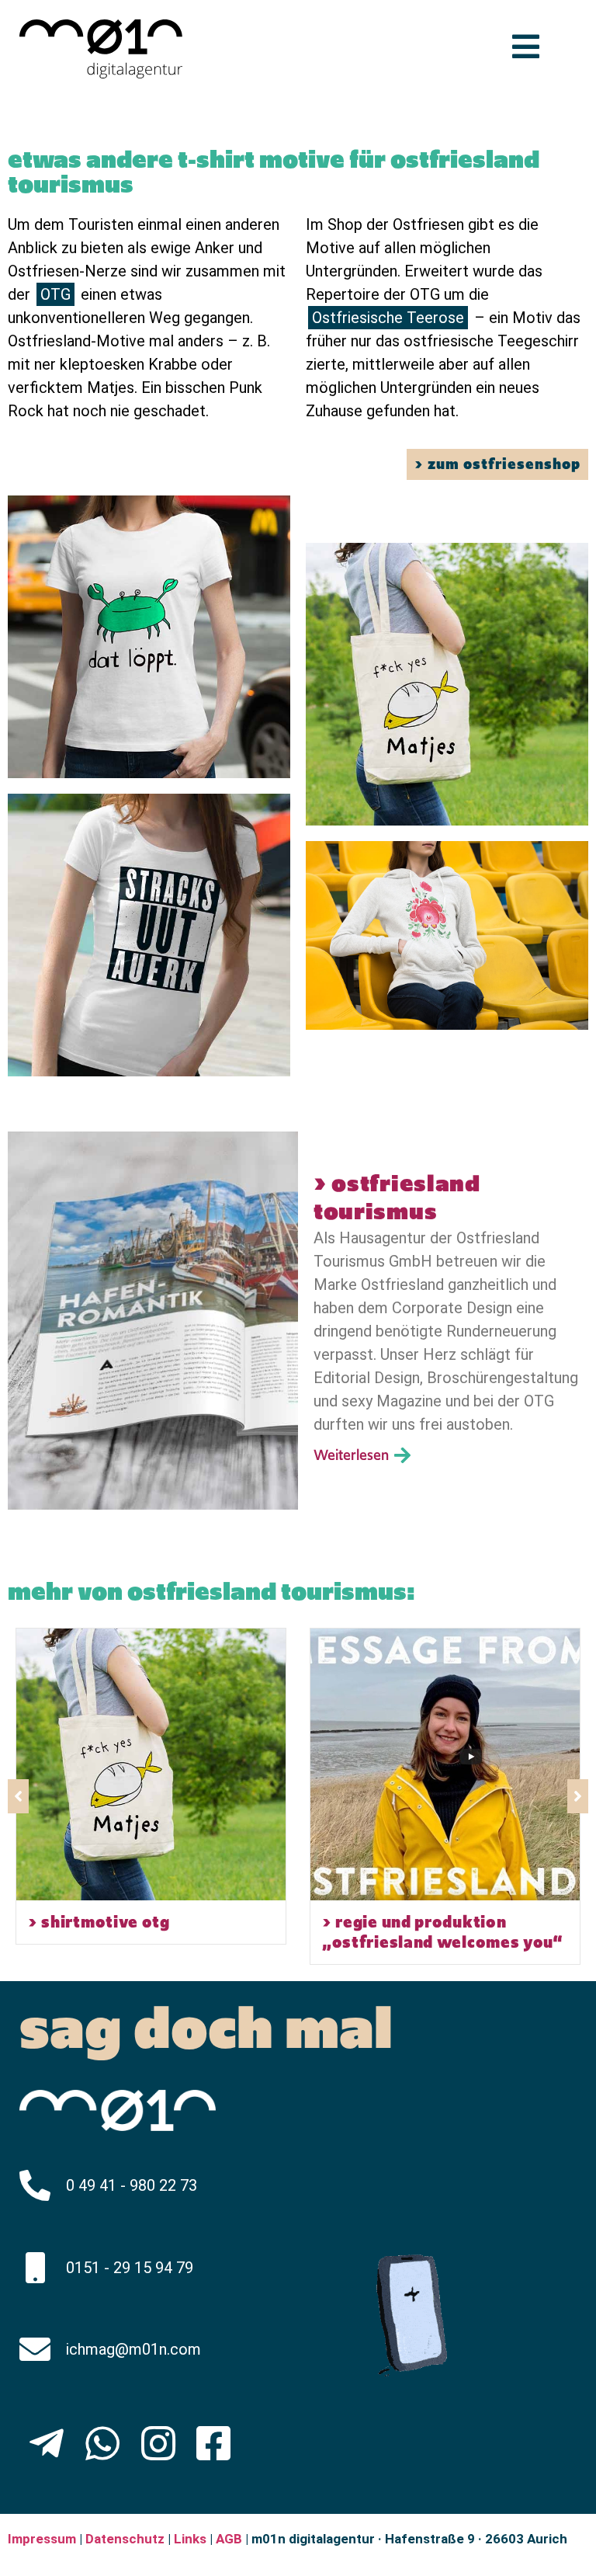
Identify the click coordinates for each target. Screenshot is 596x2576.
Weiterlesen (354, 1455)
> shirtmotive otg (99, 1922)
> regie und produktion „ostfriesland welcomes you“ (443, 1932)
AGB (229, 2539)
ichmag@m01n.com (133, 2349)
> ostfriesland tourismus (397, 1198)
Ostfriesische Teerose (388, 318)
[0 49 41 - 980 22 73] (35, 2185)
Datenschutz (123, 2539)
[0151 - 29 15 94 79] (35, 2268)
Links (190, 2539)
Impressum (42, 2539)
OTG (55, 294)
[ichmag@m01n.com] (35, 2349)
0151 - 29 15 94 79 (130, 2268)
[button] (578, 1796)
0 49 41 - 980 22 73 (132, 2185)
